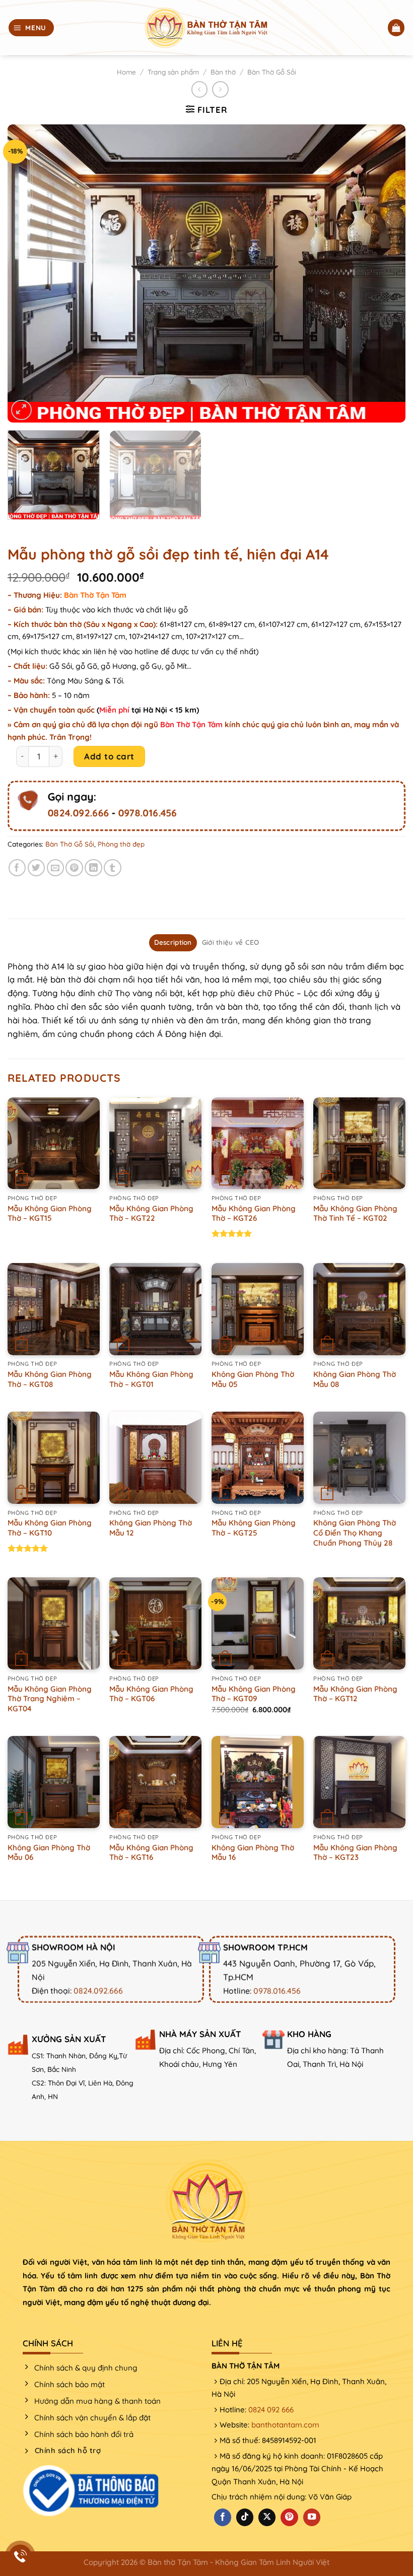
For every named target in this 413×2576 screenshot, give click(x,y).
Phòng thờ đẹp (121, 844)
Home (126, 72)
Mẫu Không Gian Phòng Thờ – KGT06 (151, 1694)
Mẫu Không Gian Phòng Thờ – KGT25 (254, 1528)
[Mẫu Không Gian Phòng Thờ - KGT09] (258, 1623)
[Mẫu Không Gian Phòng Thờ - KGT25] (258, 1458)
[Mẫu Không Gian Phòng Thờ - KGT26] (258, 1143)
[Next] (385, 274)
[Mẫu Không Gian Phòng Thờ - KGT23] (359, 1782)
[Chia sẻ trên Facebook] (17, 868)
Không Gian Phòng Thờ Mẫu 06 (49, 1853)
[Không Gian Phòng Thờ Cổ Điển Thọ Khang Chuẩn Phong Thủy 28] (359, 1458)
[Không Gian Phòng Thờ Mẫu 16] (258, 1782)
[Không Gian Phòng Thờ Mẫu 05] (258, 1309)
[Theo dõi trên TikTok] (245, 2517)
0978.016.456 (147, 813)
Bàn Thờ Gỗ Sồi (272, 72)
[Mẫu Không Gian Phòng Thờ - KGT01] (155, 1309)
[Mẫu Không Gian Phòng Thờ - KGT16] (155, 1782)
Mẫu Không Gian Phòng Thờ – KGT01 (151, 1379)
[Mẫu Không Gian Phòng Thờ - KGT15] (54, 1143)
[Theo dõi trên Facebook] (223, 2517)
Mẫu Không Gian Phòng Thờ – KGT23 (355, 1853)
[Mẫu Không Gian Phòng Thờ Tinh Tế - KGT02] (359, 1143)
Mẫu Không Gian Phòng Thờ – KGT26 (254, 1213)
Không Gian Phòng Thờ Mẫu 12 (151, 1528)
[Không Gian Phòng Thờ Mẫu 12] (155, 1458)
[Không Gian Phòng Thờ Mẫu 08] (359, 1309)
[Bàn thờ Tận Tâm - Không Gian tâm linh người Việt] (206, 28)
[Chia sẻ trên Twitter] (37, 868)
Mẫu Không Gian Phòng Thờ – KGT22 (151, 1213)
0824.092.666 (78, 813)
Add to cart (109, 756)
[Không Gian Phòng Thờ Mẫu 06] (54, 1782)
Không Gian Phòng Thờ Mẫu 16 (253, 1853)
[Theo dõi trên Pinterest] (289, 2517)
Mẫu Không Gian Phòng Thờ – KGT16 (151, 1853)
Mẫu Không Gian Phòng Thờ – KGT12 (355, 1694)
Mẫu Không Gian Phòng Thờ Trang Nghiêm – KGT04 (50, 1699)
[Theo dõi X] (267, 2517)
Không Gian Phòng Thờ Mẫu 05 (253, 1379)
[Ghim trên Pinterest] (74, 868)
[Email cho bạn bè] (56, 868)
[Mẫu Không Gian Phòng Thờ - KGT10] (54, 1458)
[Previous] (28, 274)
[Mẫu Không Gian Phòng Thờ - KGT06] (155, 1623)
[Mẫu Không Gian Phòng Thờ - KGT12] (359, 1623)
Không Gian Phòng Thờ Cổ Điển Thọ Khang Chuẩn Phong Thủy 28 (355, 1533)
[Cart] (396, 28)
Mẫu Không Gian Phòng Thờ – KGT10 (50, 1528)
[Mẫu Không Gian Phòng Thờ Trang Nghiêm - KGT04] (54, 1623)
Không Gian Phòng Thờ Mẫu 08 (355, 1379)
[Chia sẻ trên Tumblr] (113, 868)
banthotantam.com (285, 2425)
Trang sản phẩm (173, 72)
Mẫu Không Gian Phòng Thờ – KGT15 (50, 1213)
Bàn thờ (223, 72)
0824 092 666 (271, 2410)
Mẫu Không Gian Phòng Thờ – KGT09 (254, 1694)
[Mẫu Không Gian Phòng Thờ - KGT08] (54, 1309)
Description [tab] (173, 942)
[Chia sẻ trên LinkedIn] (93, 868)
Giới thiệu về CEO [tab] (231, 942)
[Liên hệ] (20, 2556)
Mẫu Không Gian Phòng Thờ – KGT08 (50, 1379)
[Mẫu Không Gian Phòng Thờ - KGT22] (155, 1143)
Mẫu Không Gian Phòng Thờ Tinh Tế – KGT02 (355, 1213)
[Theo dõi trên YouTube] (312, 2517)
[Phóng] (21, 410)
